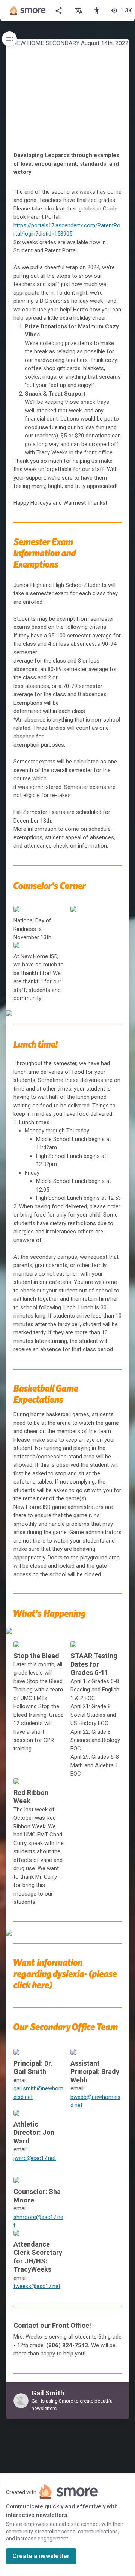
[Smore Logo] (28, 10)
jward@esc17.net (35, 2158)
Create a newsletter (41, 2556)
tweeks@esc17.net (37, 2286)
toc (9, 39)
